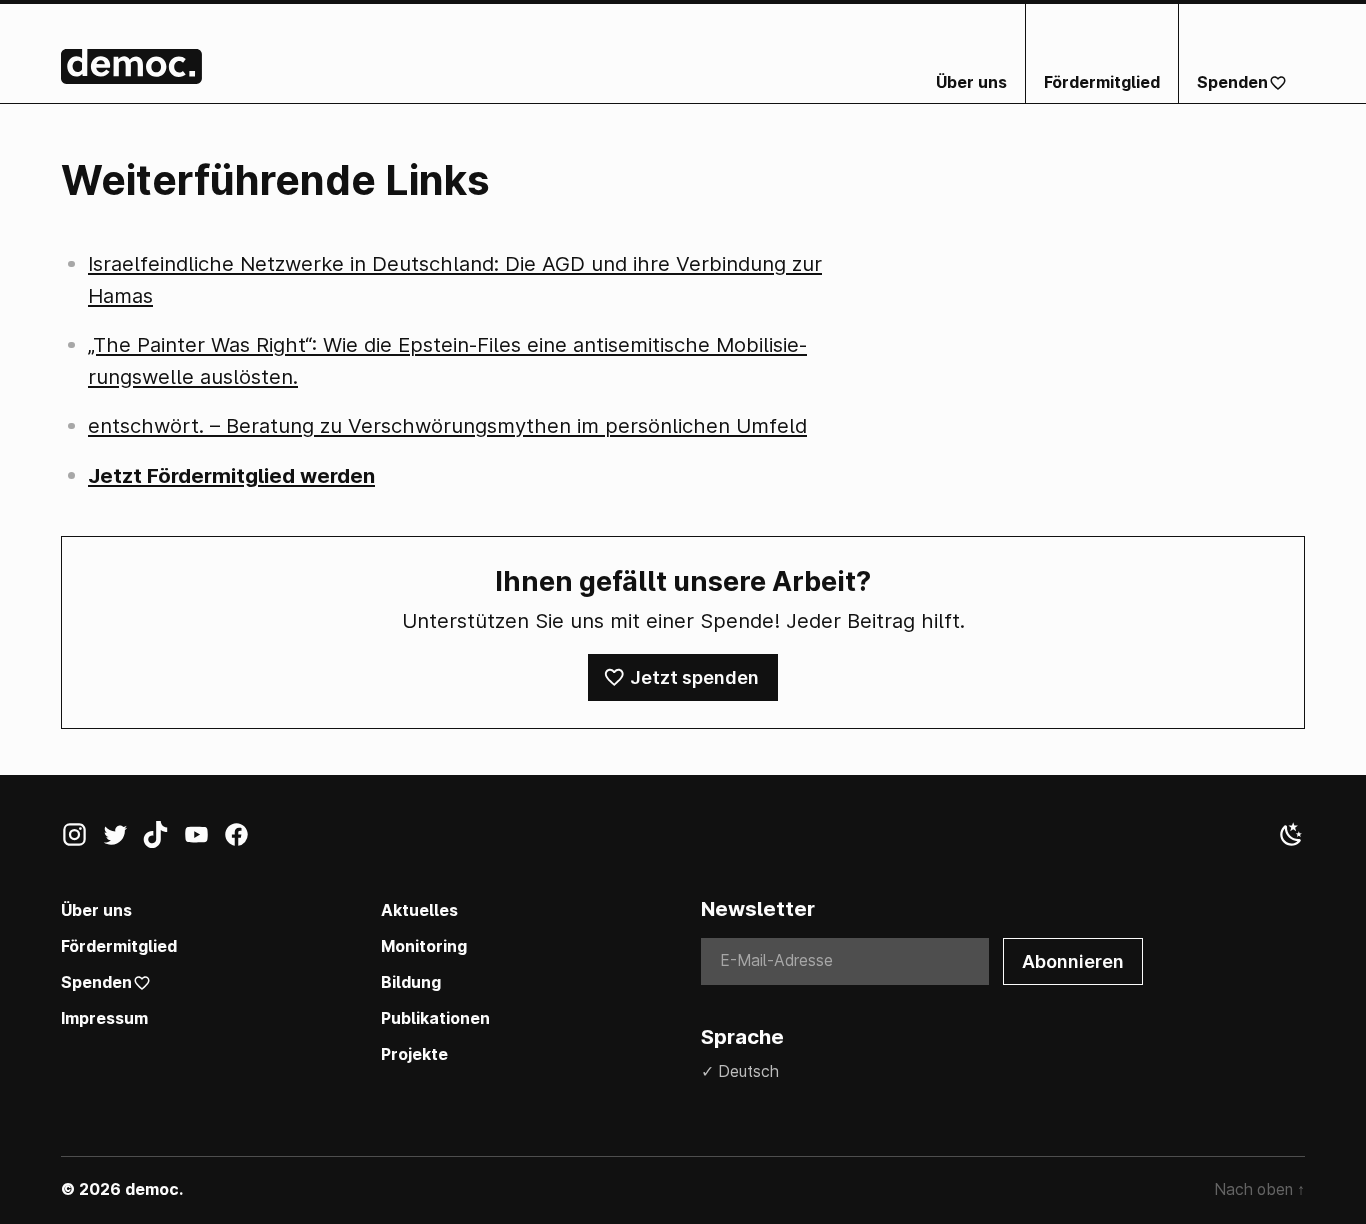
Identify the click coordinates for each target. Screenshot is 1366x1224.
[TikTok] (162, 839)
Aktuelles (419, 910)
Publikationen (435, 1018)
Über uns (971, 82)
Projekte (414, 1054)
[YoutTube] (203, 839)
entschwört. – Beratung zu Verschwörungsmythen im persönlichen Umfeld (447, 425)
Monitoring (424, 946)
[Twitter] (122, 839)
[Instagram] (81, 839)
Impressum (104, 1018)
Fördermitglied (1102, 82)
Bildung (411, 982)
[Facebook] (243, 839)
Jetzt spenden (694, 677)
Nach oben (1259, 1189)
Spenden (1232, 82)
